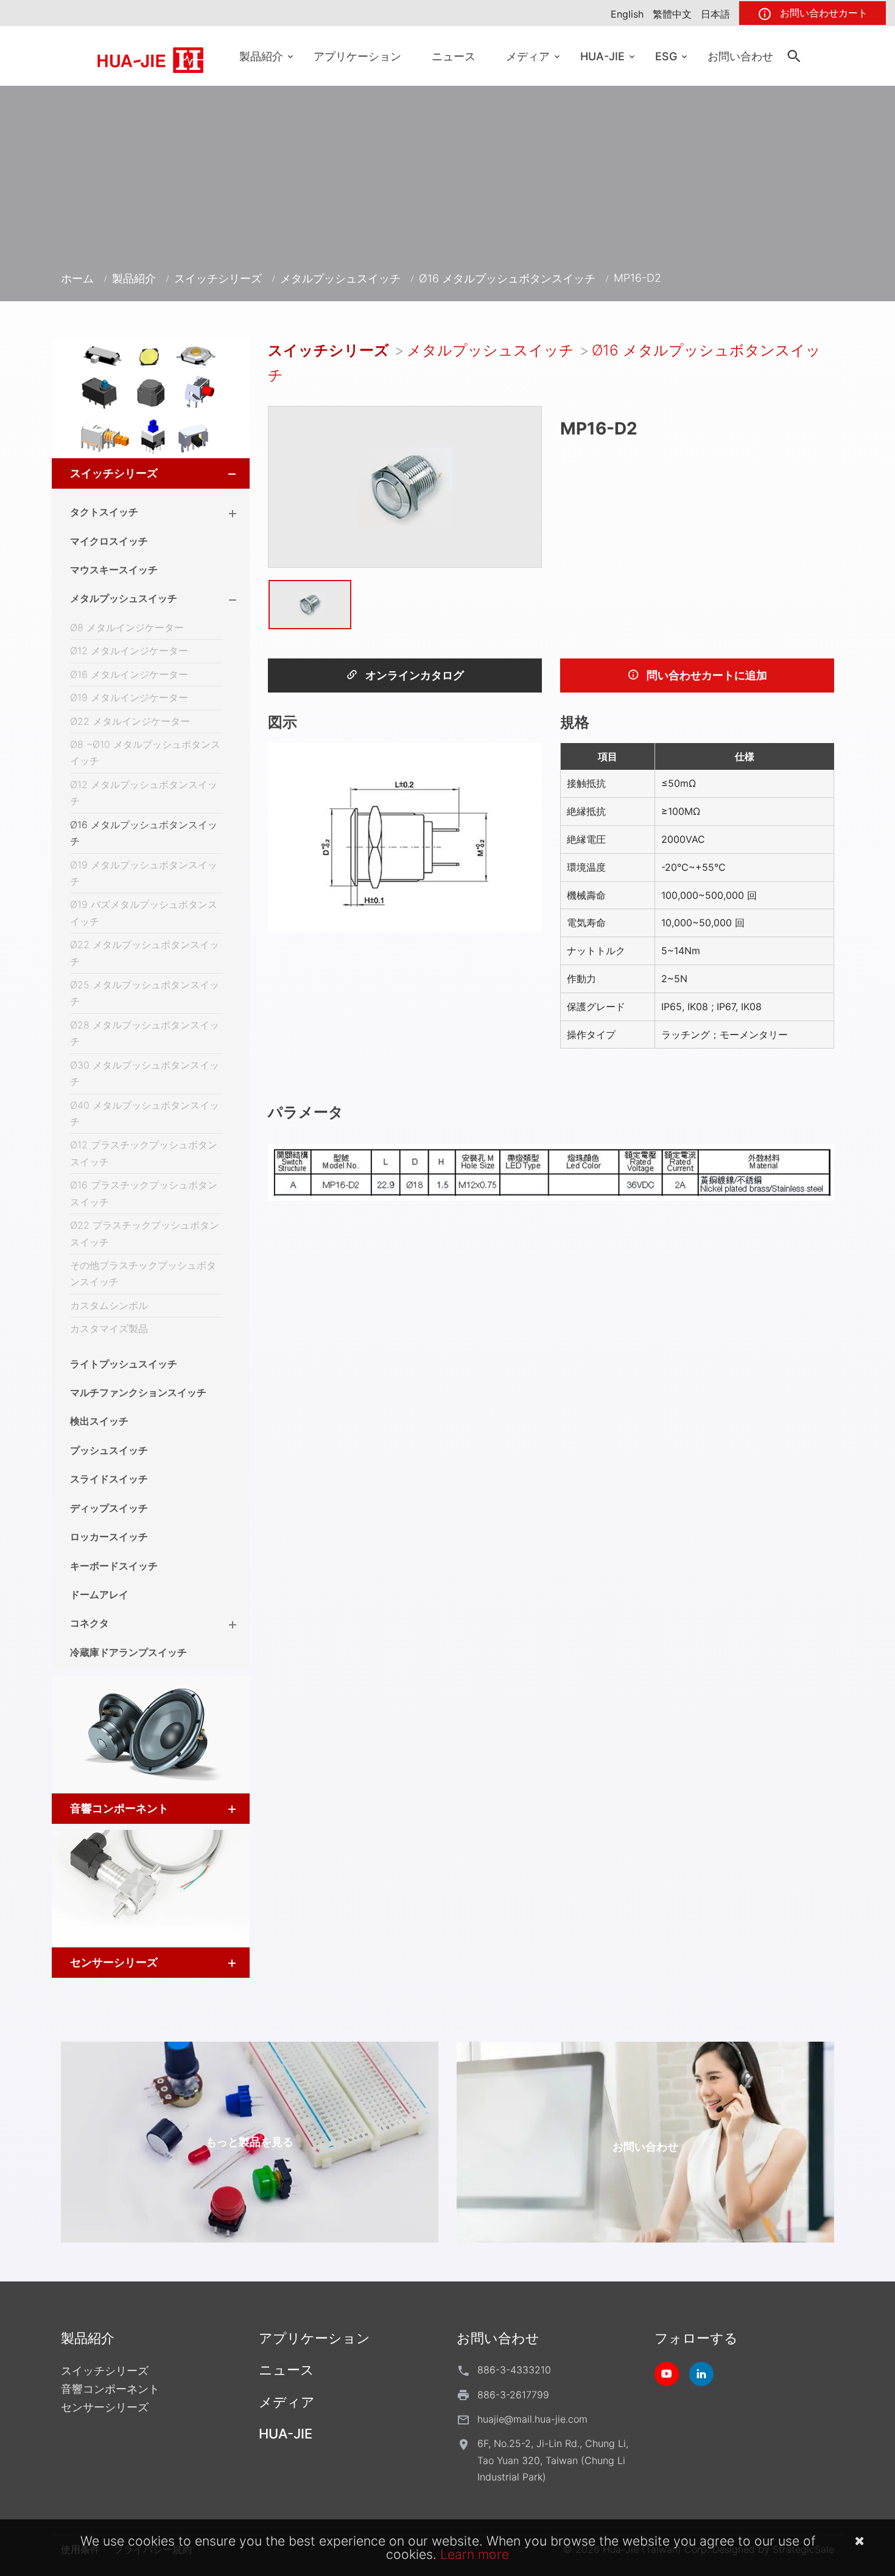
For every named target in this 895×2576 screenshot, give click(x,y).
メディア (528, 56)
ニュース (454, 56)
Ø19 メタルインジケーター (129, 697)
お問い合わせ (740, 56)
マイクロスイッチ (109, 541)
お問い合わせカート (822, 13)
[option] (405, 487)
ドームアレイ (99, 1594)
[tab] (151, 473)
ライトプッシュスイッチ (124, 1364)
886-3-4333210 (514, 2370)
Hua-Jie (602, 56)
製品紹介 (261, 56)
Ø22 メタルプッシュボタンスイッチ (145, 953)
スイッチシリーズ (218, 278)
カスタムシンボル (109, 1305)
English (627, 14)
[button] (221, 473)
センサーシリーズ (114, 1962)
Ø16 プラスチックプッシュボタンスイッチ (144, 1193)
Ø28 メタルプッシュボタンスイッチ (145, 1033)
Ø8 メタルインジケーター (127, 627)
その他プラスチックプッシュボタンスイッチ (143, 1273)
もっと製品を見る (250, 2142)
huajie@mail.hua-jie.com (532, 2419)
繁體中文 (672, 14)
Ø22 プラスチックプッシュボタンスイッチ (145, 1233)
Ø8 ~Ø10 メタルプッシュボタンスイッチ (145, 752)
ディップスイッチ (109, 1508)
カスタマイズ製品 (109, 1328)
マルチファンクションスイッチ (138, 1392)
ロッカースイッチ (109, 1537)
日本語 (715, 14)
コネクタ (89, 1623)
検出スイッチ (99, 1421)
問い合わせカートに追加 (706, 675)
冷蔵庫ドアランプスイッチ (128, 1652)
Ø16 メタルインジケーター (129, 674)
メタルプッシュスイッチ (340, 278)
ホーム (77, 278)
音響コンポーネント (119, 1808)
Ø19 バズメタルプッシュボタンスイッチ (144, 913)
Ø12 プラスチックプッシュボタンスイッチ (144, 1153)
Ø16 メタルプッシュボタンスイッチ (507, 278)
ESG (666, 56)
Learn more (475, 2554)
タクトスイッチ (104, 512)
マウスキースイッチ (114, 570)
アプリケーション (357, 56)
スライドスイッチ (109, 1479)
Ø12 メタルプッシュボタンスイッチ (144, 793)
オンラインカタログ (413, 675)
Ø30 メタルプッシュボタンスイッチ (145, 1073)
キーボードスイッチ (114, 1566)
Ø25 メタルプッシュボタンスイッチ (145, 993)
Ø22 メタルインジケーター (130, 721)
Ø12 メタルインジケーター (129, 651)
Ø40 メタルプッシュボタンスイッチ (145, 1113)
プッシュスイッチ (109, 1450)
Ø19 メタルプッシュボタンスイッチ (144, 873)
